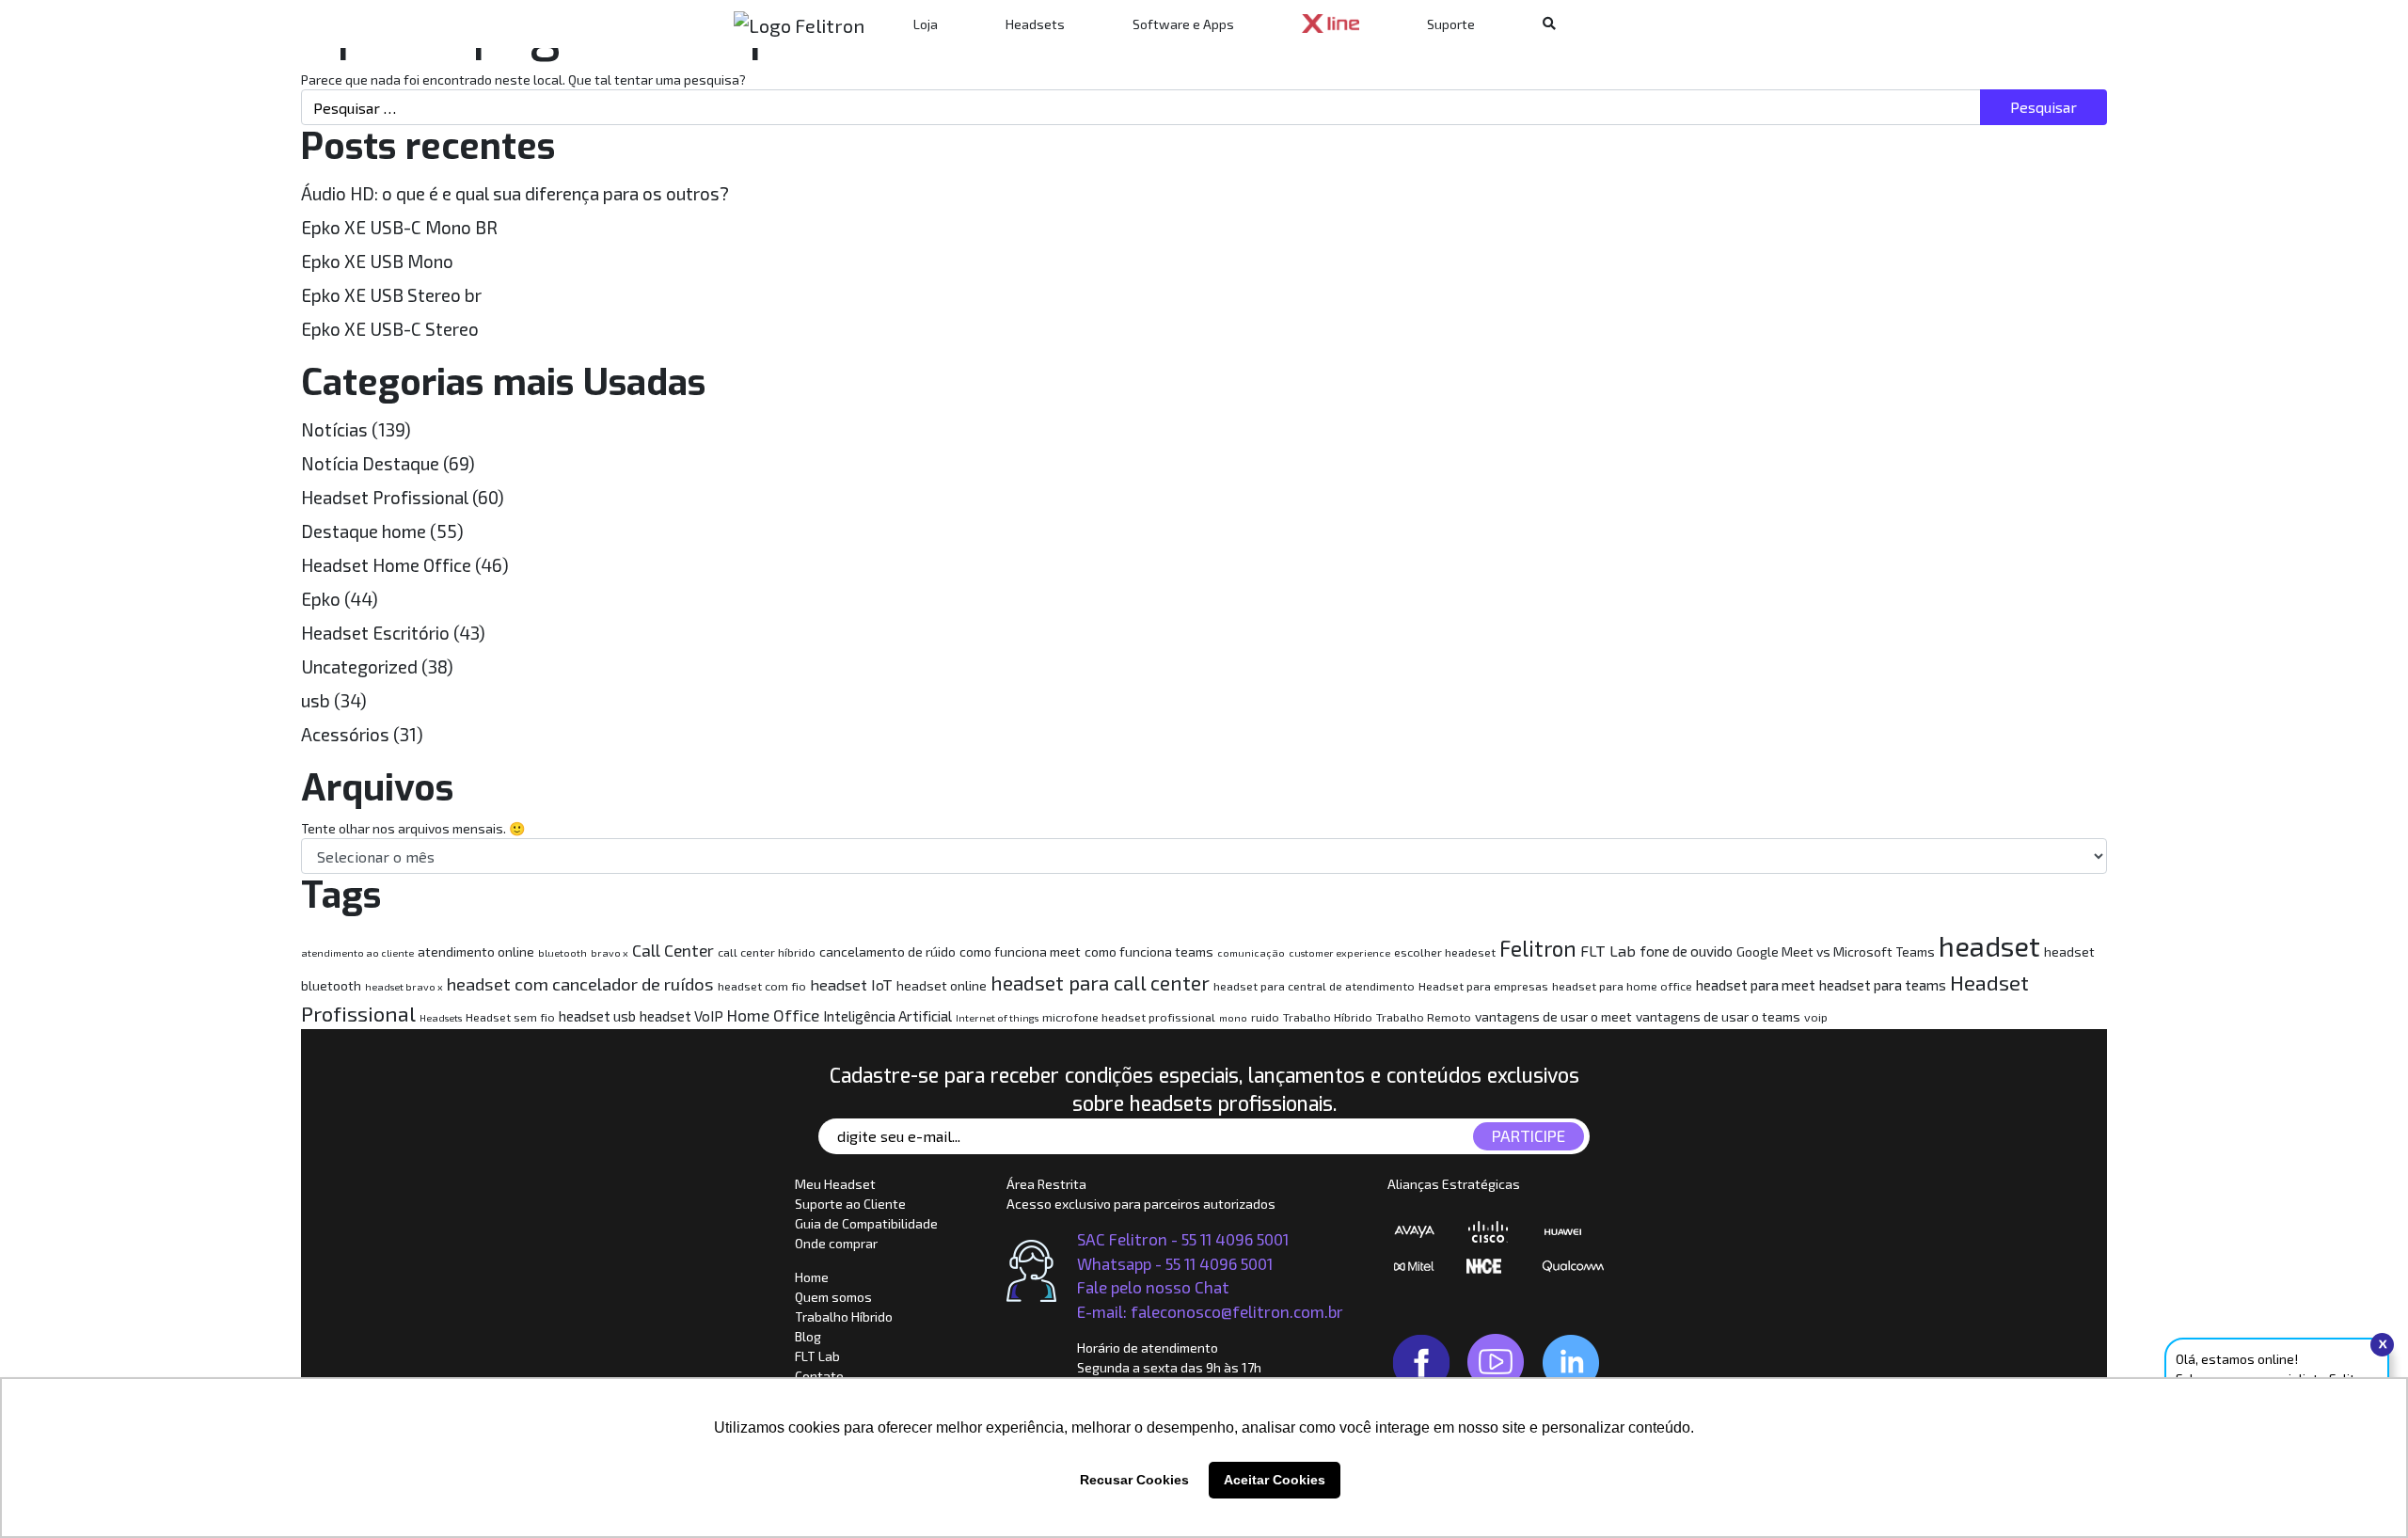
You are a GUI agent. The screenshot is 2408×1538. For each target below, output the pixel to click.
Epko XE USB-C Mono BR (399, 227)
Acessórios (345, 734)
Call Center (673, 950)
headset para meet (1756, 985)
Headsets (1035, 24)
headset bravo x (404, 986)
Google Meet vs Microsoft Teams (1836, 951)
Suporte (1451, 24)
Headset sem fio (510, 1017)
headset (1989, 946)
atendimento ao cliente (357, 952)
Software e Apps (1183, 24)
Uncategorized (359, 666)
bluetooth (562, 952)
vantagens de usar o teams (1718, 1016)
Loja (926, 24)
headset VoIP (681, 1016)
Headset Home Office (386, 565)
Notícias (334, 429)
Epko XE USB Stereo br (391, 295)
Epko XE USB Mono (377, 261)
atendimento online (476, 951)
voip (1816, 1017)
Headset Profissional (385, 497)
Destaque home (364, 531)
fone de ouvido (1686, 951)
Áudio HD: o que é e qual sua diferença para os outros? (515, 193)
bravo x (610, 952)
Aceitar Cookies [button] (1275, 1480)
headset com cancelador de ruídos (580, 983)
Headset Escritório (375, 633)
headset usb (597, 1016)
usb (316, 700)
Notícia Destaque (370, 463)
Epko (321, 599)
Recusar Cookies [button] (1134, 1480)
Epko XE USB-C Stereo (390, 329)
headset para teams (1883, 985)
